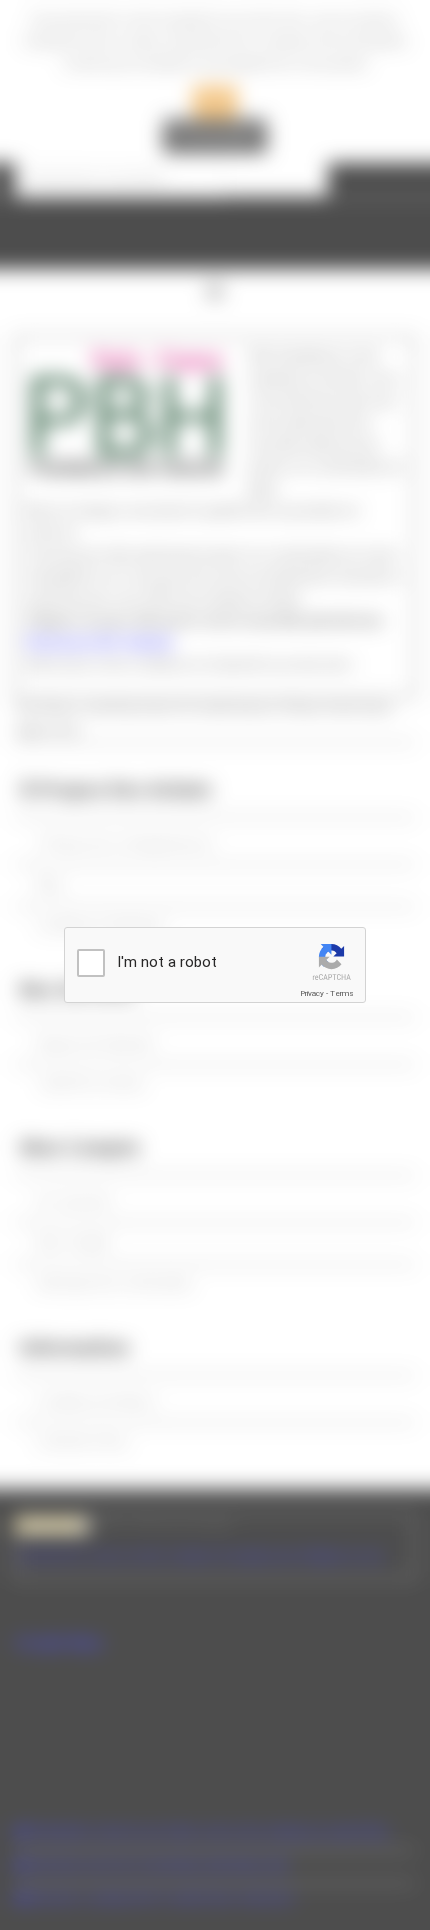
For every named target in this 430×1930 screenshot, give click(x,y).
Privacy (312, 993)
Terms (342, 993)
